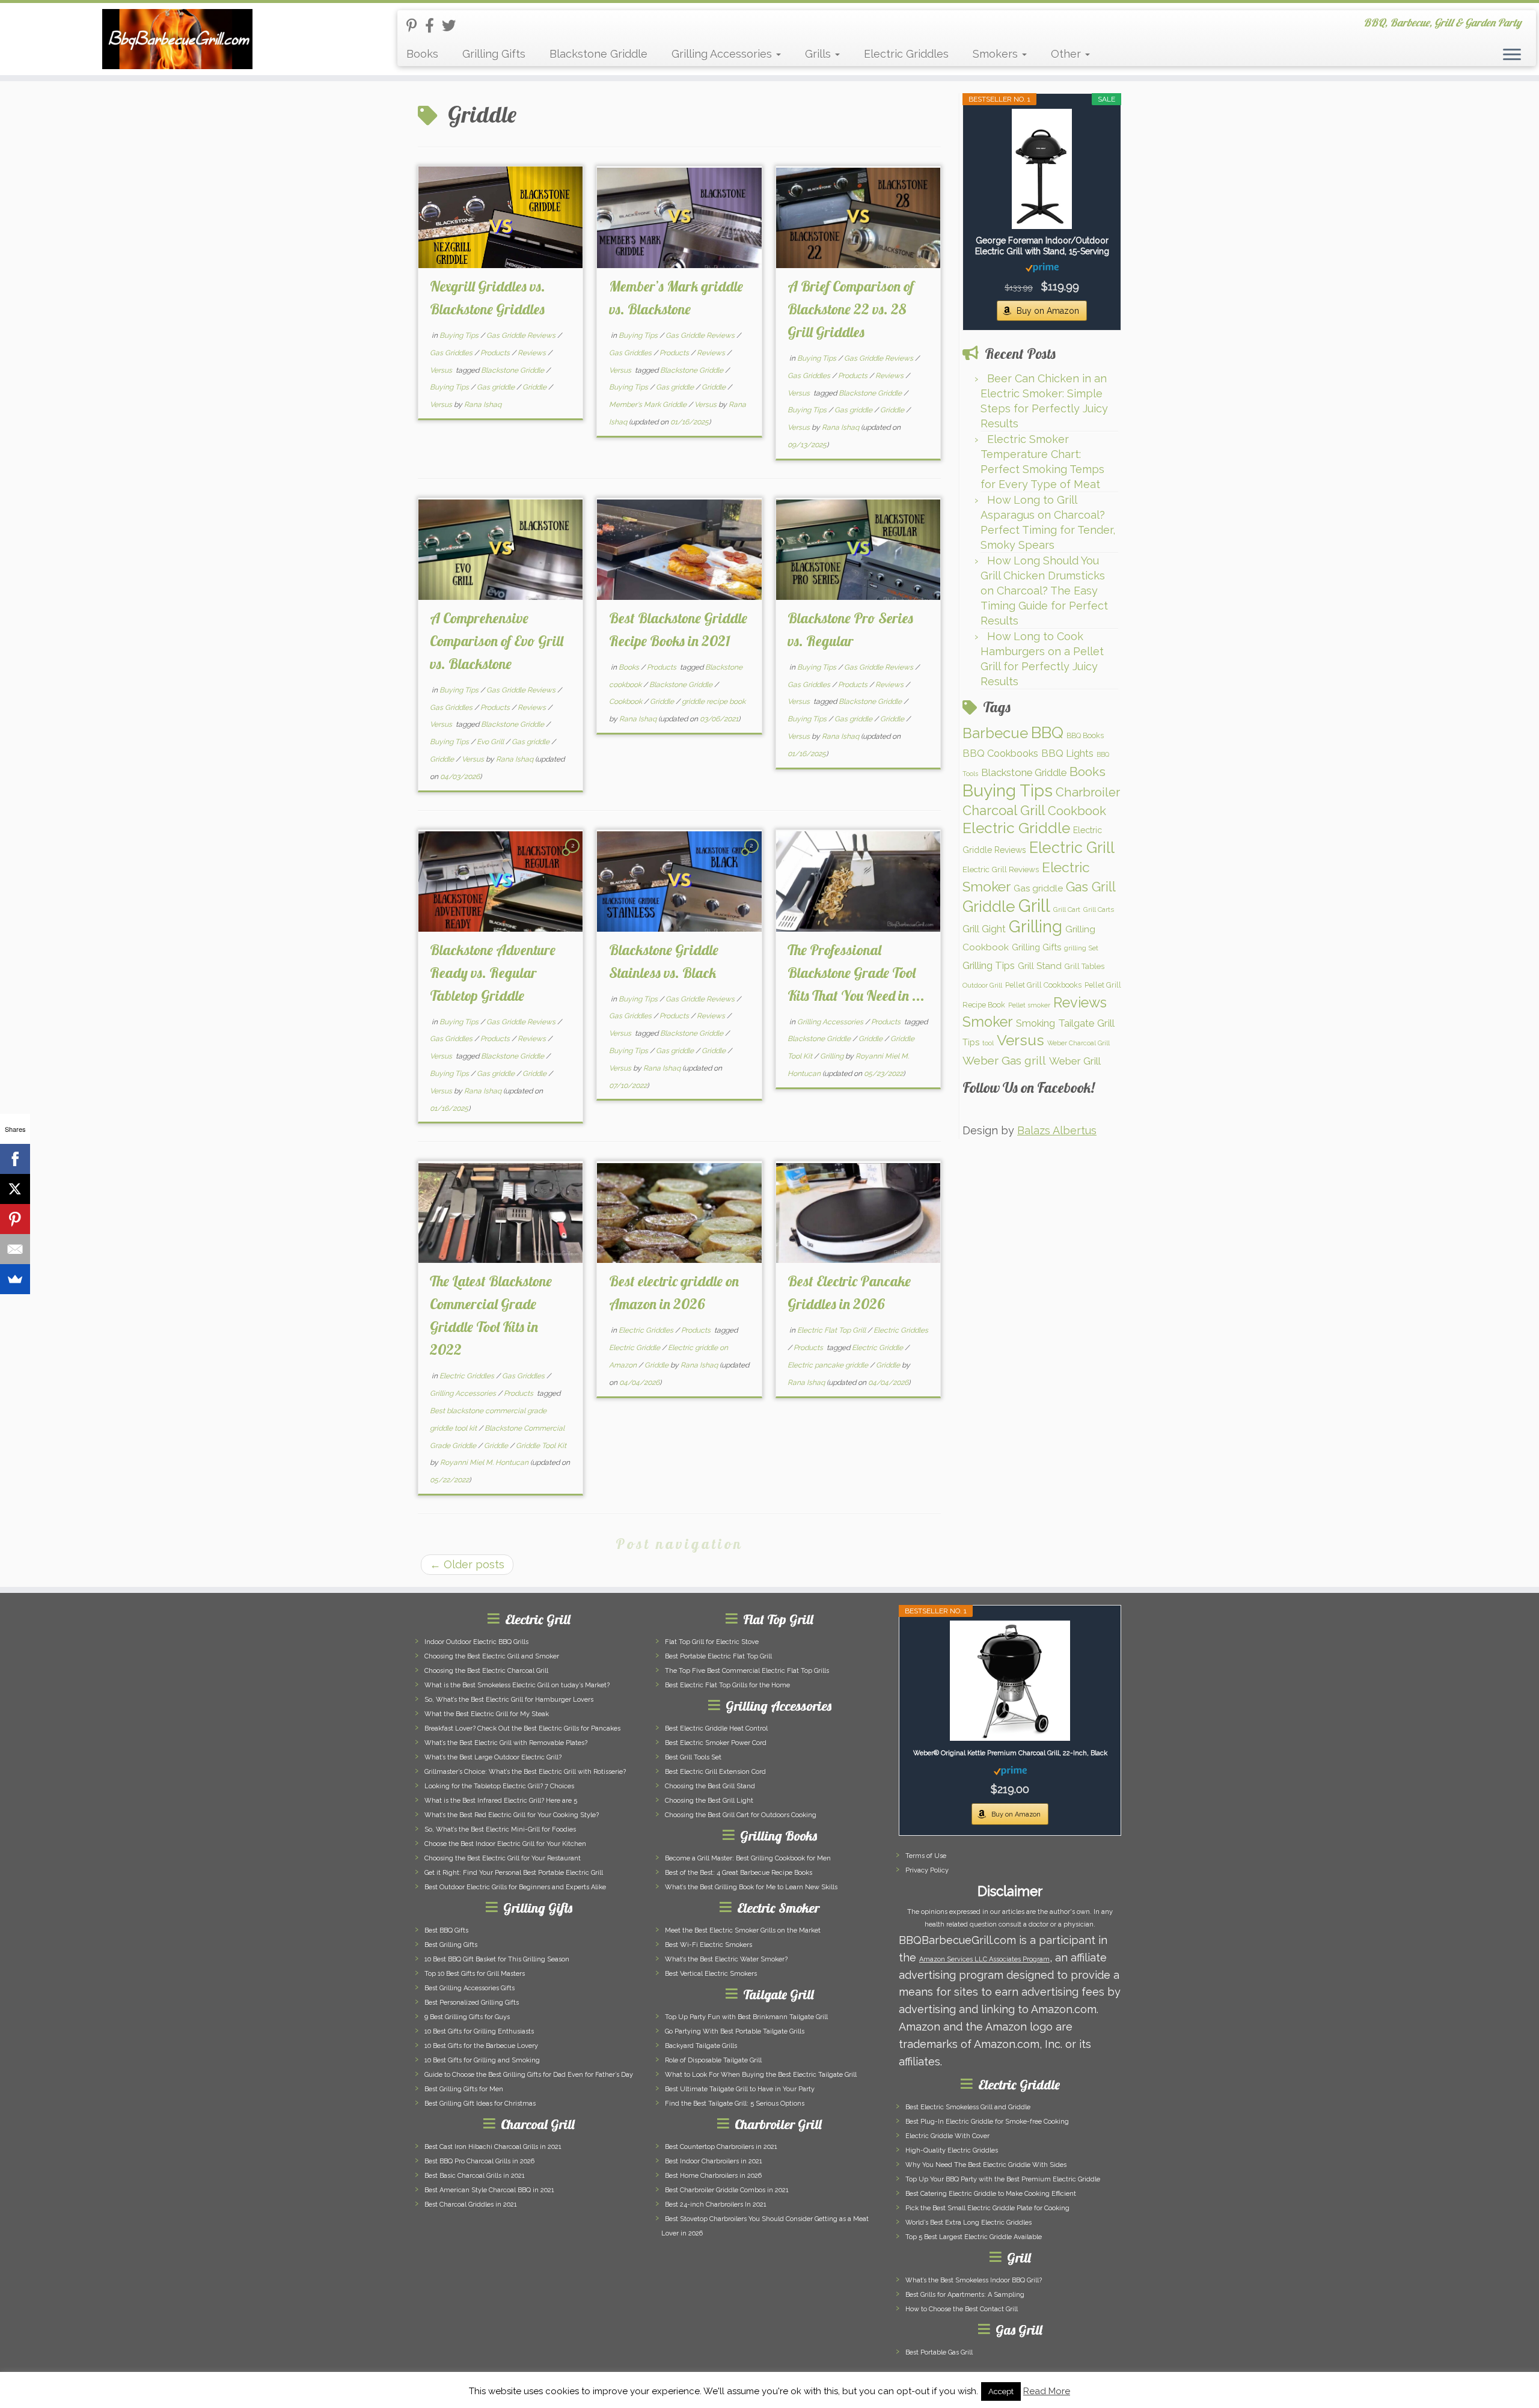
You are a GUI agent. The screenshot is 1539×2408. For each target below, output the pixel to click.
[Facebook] (15, 1159)
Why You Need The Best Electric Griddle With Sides (986, 2165)
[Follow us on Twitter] (453, 26)
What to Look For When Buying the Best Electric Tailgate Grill (761, 2075)
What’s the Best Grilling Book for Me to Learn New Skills (751, 1887)
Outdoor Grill (982, 985)
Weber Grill (1075, 1061)
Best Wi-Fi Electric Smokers (708, 1945)
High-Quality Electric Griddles (952, 2150)
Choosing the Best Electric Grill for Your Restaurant (503, 1858)
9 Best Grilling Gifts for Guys (467, 2017)
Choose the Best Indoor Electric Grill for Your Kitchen (505, 1844)
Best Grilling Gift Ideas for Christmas (480, 2104)
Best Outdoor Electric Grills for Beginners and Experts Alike (515, 1887)
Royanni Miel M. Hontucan (484, 1462)
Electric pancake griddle (829, 1365)
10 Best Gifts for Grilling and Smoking (482, 2060)
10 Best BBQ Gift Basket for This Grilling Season (497, 1959)
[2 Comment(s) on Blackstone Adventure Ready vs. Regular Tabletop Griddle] (574, 856)
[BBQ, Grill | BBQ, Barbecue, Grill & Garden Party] (178, 39)
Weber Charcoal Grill (1079, 1043)
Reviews (533, 353)
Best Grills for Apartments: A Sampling (965, 2295)
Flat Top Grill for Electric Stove (712, 1642)
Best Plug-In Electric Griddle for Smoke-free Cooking (987, 2122)
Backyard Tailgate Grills (701, 2046)
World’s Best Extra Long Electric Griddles (968, 2223)
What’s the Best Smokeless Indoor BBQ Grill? (974, 2280)
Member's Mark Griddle (649, 405)
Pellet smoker (1029, 1005)
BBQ (1047, 732)
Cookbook (626, 701)
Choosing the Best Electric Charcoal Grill (486, 1671)
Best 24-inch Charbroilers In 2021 (716, 2205)
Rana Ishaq (483, 405)
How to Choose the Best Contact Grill (962, 2309)
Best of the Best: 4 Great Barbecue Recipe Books (739, 1873)
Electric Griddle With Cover (947, 2136)
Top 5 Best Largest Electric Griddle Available (974, 2237)
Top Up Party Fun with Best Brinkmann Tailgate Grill (746, 2017)
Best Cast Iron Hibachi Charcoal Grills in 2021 (493, 2147)
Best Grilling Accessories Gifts (470, 1988)
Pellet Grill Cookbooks (1043, 985)
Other (1067, 54)
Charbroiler (1088, 792)
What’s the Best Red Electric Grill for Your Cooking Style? (512, 1815)
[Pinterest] (15, 1219)
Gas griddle (497, 387)
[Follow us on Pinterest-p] (416, 26)
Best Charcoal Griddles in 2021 (471, 2205)
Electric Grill (1072, 848)
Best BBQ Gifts (446, 1930)
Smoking (1036, 1023)
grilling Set (1081, 948)
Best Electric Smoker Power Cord (716, 1743)
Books (422, 54)
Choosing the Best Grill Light (709, 1801)
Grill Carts (1099, 909)
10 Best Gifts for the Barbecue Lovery (481, 2046)
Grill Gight (984, 929)
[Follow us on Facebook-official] (433, 26)
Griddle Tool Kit (541, 1446)
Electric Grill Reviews (1001, 869)
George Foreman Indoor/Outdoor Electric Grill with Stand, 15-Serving (1042, 246)
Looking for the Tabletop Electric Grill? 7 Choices (499, 1786)
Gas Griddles (452, 353)
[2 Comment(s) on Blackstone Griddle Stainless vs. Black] (753, 856)
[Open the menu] (1512, 55)
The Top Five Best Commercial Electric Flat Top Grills (747, 1671)
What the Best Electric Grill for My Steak (487, 1714)
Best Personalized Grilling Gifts (472, 2003)
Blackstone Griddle (598, 54)
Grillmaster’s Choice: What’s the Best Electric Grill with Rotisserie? (525, 1772)
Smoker (988, 1022)
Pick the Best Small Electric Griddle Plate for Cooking (987, 2208)
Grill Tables (1085, 966)
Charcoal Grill (1004, 810)
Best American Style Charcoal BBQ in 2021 (489, 2190)
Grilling (833, 1056)
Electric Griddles (906, 54)
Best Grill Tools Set (693, 1757)
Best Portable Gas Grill (939, 2352)
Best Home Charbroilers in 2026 (713, 2176)
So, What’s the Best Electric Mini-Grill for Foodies (500, 1829)
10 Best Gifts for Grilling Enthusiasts (479, 2031)
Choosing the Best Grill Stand (710, 1786)
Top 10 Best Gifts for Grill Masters (475, 1974)
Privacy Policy (927, 1870)
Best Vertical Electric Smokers (711, 1974)
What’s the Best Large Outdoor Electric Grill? (493, 1757)
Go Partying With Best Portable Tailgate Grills (735, 2031)
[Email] (15, 1249)
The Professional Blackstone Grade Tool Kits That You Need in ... (856, 973)
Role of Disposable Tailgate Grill (713, 2060)
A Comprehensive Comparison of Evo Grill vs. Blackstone (497, 641)
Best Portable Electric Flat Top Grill (718, 1656)
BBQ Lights (1067, 753)
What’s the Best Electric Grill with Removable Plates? (506, 1743)
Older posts (467, 1564)
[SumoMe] (15, 1279)
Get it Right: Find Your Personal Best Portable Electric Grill (514, 1873)
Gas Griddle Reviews (522, 335)
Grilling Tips (989, 965)
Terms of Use (926, 1856)
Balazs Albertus (1057, 1130)
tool (988, 1043)
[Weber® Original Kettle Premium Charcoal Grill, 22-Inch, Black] (1010, 1681)
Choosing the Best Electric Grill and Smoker (492, 1656)
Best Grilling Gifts (451, 1945)
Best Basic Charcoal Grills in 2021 (475, 2176)
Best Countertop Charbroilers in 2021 (721, 2147)
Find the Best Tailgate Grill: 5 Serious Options (735, 2104)
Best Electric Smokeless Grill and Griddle (968, 2107)
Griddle (535, 387)
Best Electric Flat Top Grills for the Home (727, 1685)
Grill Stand (1040, 966)
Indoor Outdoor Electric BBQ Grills (476, 1642)
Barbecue (995, 733)
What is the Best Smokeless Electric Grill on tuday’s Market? (517, 1685)
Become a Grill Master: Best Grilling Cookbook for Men (748, 1858)
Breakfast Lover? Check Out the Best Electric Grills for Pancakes (522, 1728)
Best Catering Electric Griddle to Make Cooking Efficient (991, 2194)
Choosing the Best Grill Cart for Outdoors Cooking (741, 1815)
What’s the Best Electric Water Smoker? (726, 1959)
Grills (819, 54)
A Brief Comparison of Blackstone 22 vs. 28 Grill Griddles (851, 309)
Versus (442, 370)
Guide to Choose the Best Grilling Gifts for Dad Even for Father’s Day (529, 2075)
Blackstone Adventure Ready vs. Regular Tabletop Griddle (493, 973)
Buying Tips (460, 335)
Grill (1034, 906)
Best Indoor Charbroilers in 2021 (714, 2161)
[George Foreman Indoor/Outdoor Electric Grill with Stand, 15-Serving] (1042, 169)
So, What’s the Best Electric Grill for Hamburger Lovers (509, 1700)
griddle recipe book (714, 701)
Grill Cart (1067, 909)
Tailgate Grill (1086, 1023)
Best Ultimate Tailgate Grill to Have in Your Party (740, 2089)
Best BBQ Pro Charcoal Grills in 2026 (479, 2161)
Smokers (997, 54)
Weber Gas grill (1004, 1060)
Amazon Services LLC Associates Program (984, 1959)
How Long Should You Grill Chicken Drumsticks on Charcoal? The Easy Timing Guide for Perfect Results (1044, 591)
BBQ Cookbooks (1000, 753)
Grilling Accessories (723, 54)
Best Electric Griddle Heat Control (716, 1728)
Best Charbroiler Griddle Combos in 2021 (727, 2190)
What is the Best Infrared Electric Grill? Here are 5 (501, 1801)
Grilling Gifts (494, 54)
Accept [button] (1001, 2391)
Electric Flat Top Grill (832, 1330)
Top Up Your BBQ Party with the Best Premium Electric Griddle (1003, 2179)
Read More (1047, 2391)
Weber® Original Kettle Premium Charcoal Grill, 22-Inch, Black (1010, 1753)
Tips (971, 1042)
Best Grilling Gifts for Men (464, 2089)
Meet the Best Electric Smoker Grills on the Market (743, 1930)
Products (496, 353)
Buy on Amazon (1048, 311)
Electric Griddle (635, 1348)
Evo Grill (491, 742)
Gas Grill (1091, 887)
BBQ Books (1085, 735)
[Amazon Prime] (1042, 267)
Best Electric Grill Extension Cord (715, 1772)
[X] (15, 1189)
